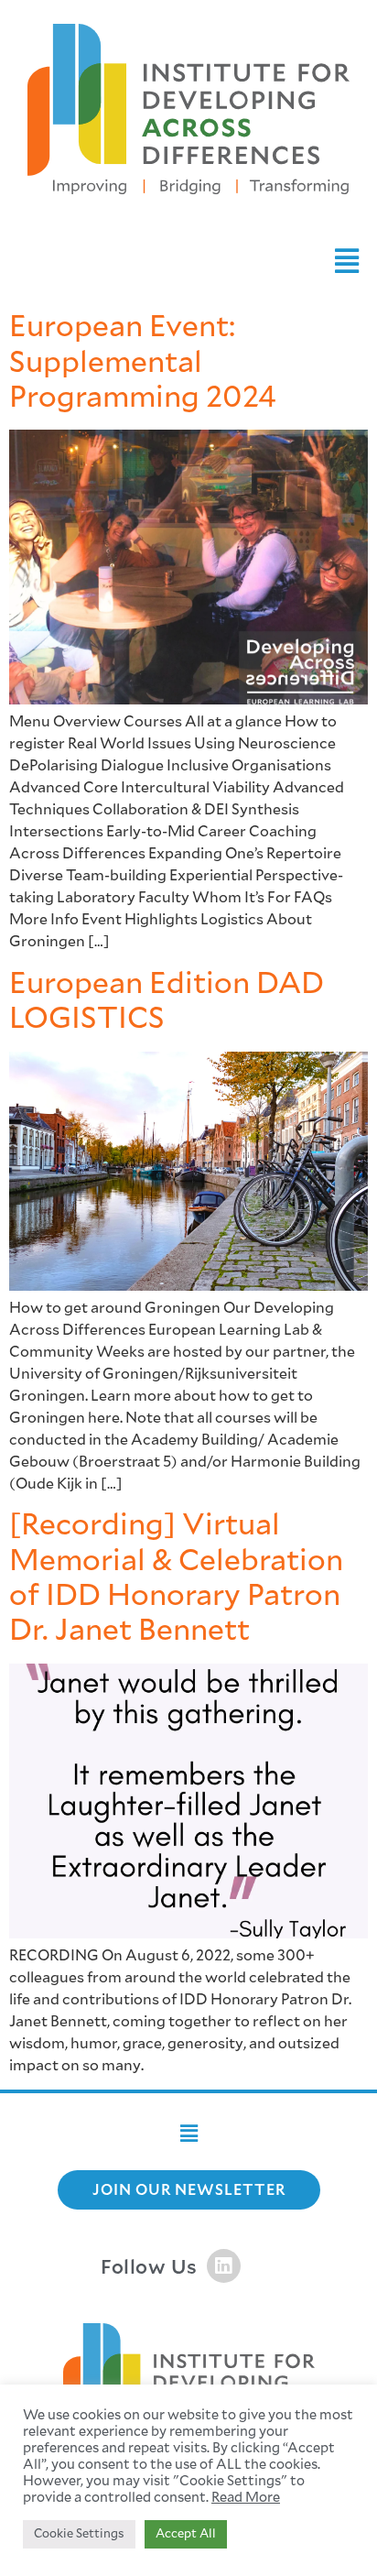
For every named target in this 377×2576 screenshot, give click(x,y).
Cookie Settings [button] (79, 2534)
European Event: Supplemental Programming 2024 (143, 362)
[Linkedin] (224, 2266)
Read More (246, 2498)
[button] (346, 262)
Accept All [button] (186, 2534)
